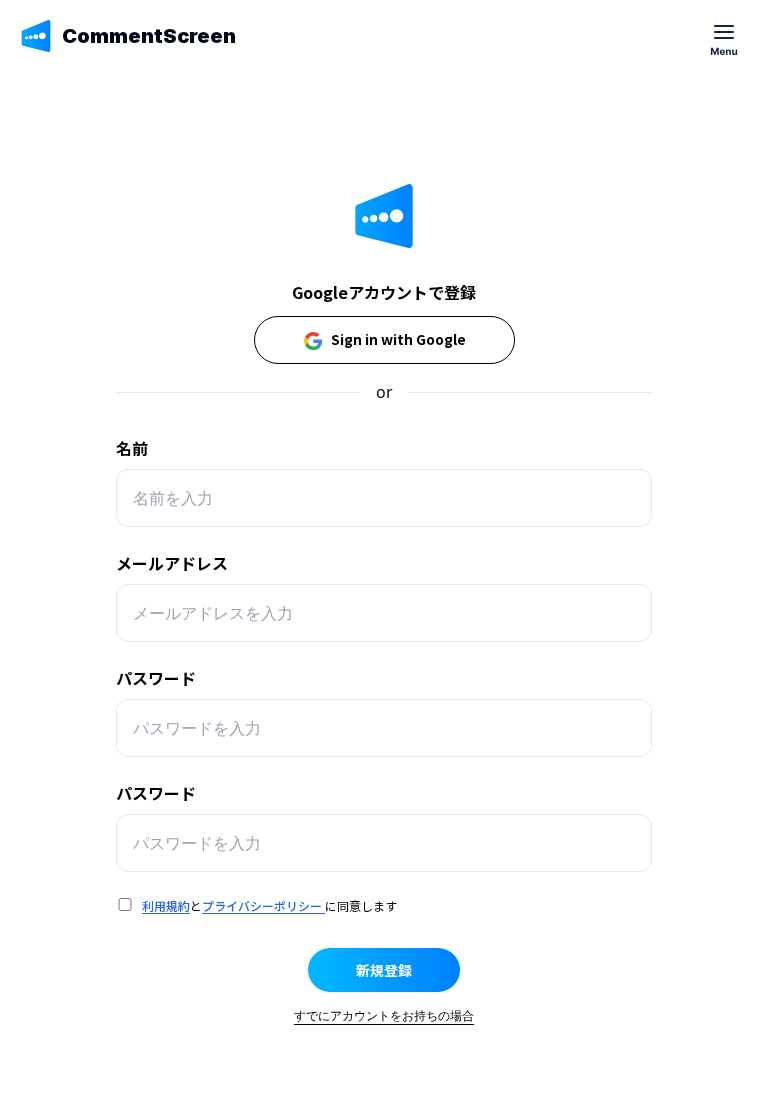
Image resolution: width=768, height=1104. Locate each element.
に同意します (361, 905)
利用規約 (166, 905)
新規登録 (384, 970)
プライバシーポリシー (262, 905)
